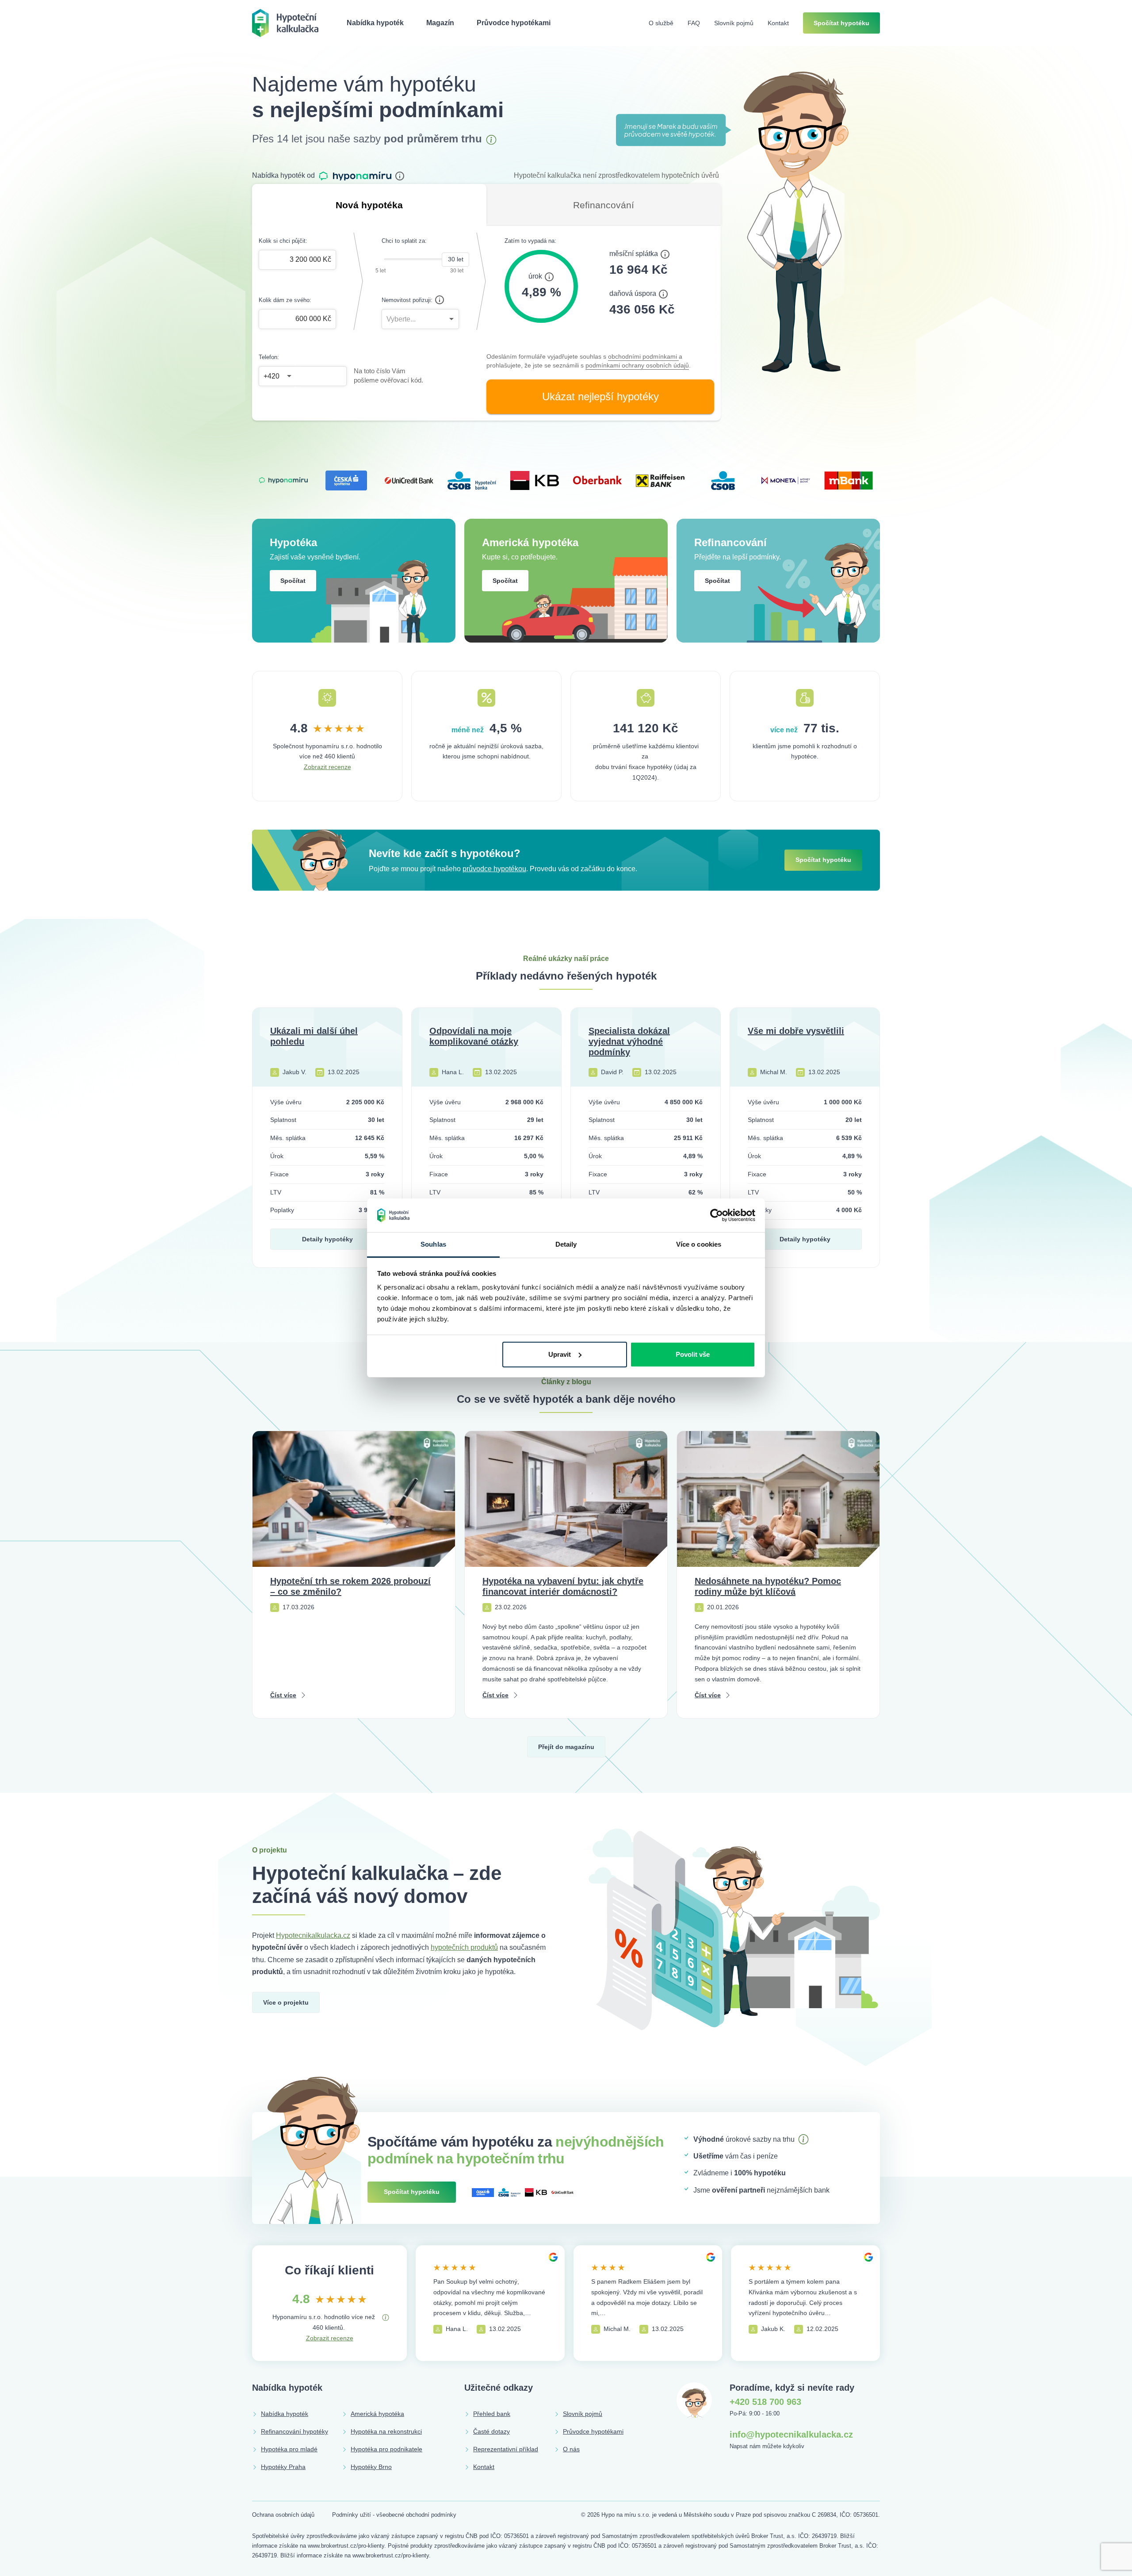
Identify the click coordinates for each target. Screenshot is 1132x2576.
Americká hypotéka (377, 2414)
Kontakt (778, 23)
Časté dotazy (491, 2431)
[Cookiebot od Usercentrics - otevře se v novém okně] (717, 1215)
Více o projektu (286, 2002)
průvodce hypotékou (494, 869)
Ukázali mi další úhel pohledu (314, 1036)
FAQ (694, 23)
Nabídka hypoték (375, 23)
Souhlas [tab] (433, 1244)
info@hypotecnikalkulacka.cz (791, 2434)
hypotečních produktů (464, 1947)
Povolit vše (693, 1354)
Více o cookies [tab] (699, 1244)
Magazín (440, 23)
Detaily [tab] (566, 1244)
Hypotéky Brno (371, 2467)
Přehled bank (492, 2414)
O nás (571, 2449)
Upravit (560, 1354)
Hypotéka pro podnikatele (386, 2449)
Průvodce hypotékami (514, 23)
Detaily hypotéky (327, 1239)
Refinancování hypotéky (294, 2431)
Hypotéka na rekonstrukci (386, 2431)
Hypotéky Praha (283, 2467)
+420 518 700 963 (765, 2402)
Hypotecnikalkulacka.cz (313, 1935)
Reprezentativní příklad (506, 2449)
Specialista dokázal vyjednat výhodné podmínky (629, 1041)
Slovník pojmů (734, 23)
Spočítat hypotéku (841, 23)
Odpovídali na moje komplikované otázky (474, 1036)
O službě (661, 23)
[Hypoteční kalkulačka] (285, 22)
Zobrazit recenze (327, 767)
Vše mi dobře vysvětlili (796, 1031)
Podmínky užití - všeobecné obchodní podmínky (394, 2515)
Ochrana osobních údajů (283, 2515)
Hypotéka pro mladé (289, 2449)
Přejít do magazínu (566, 1747)
